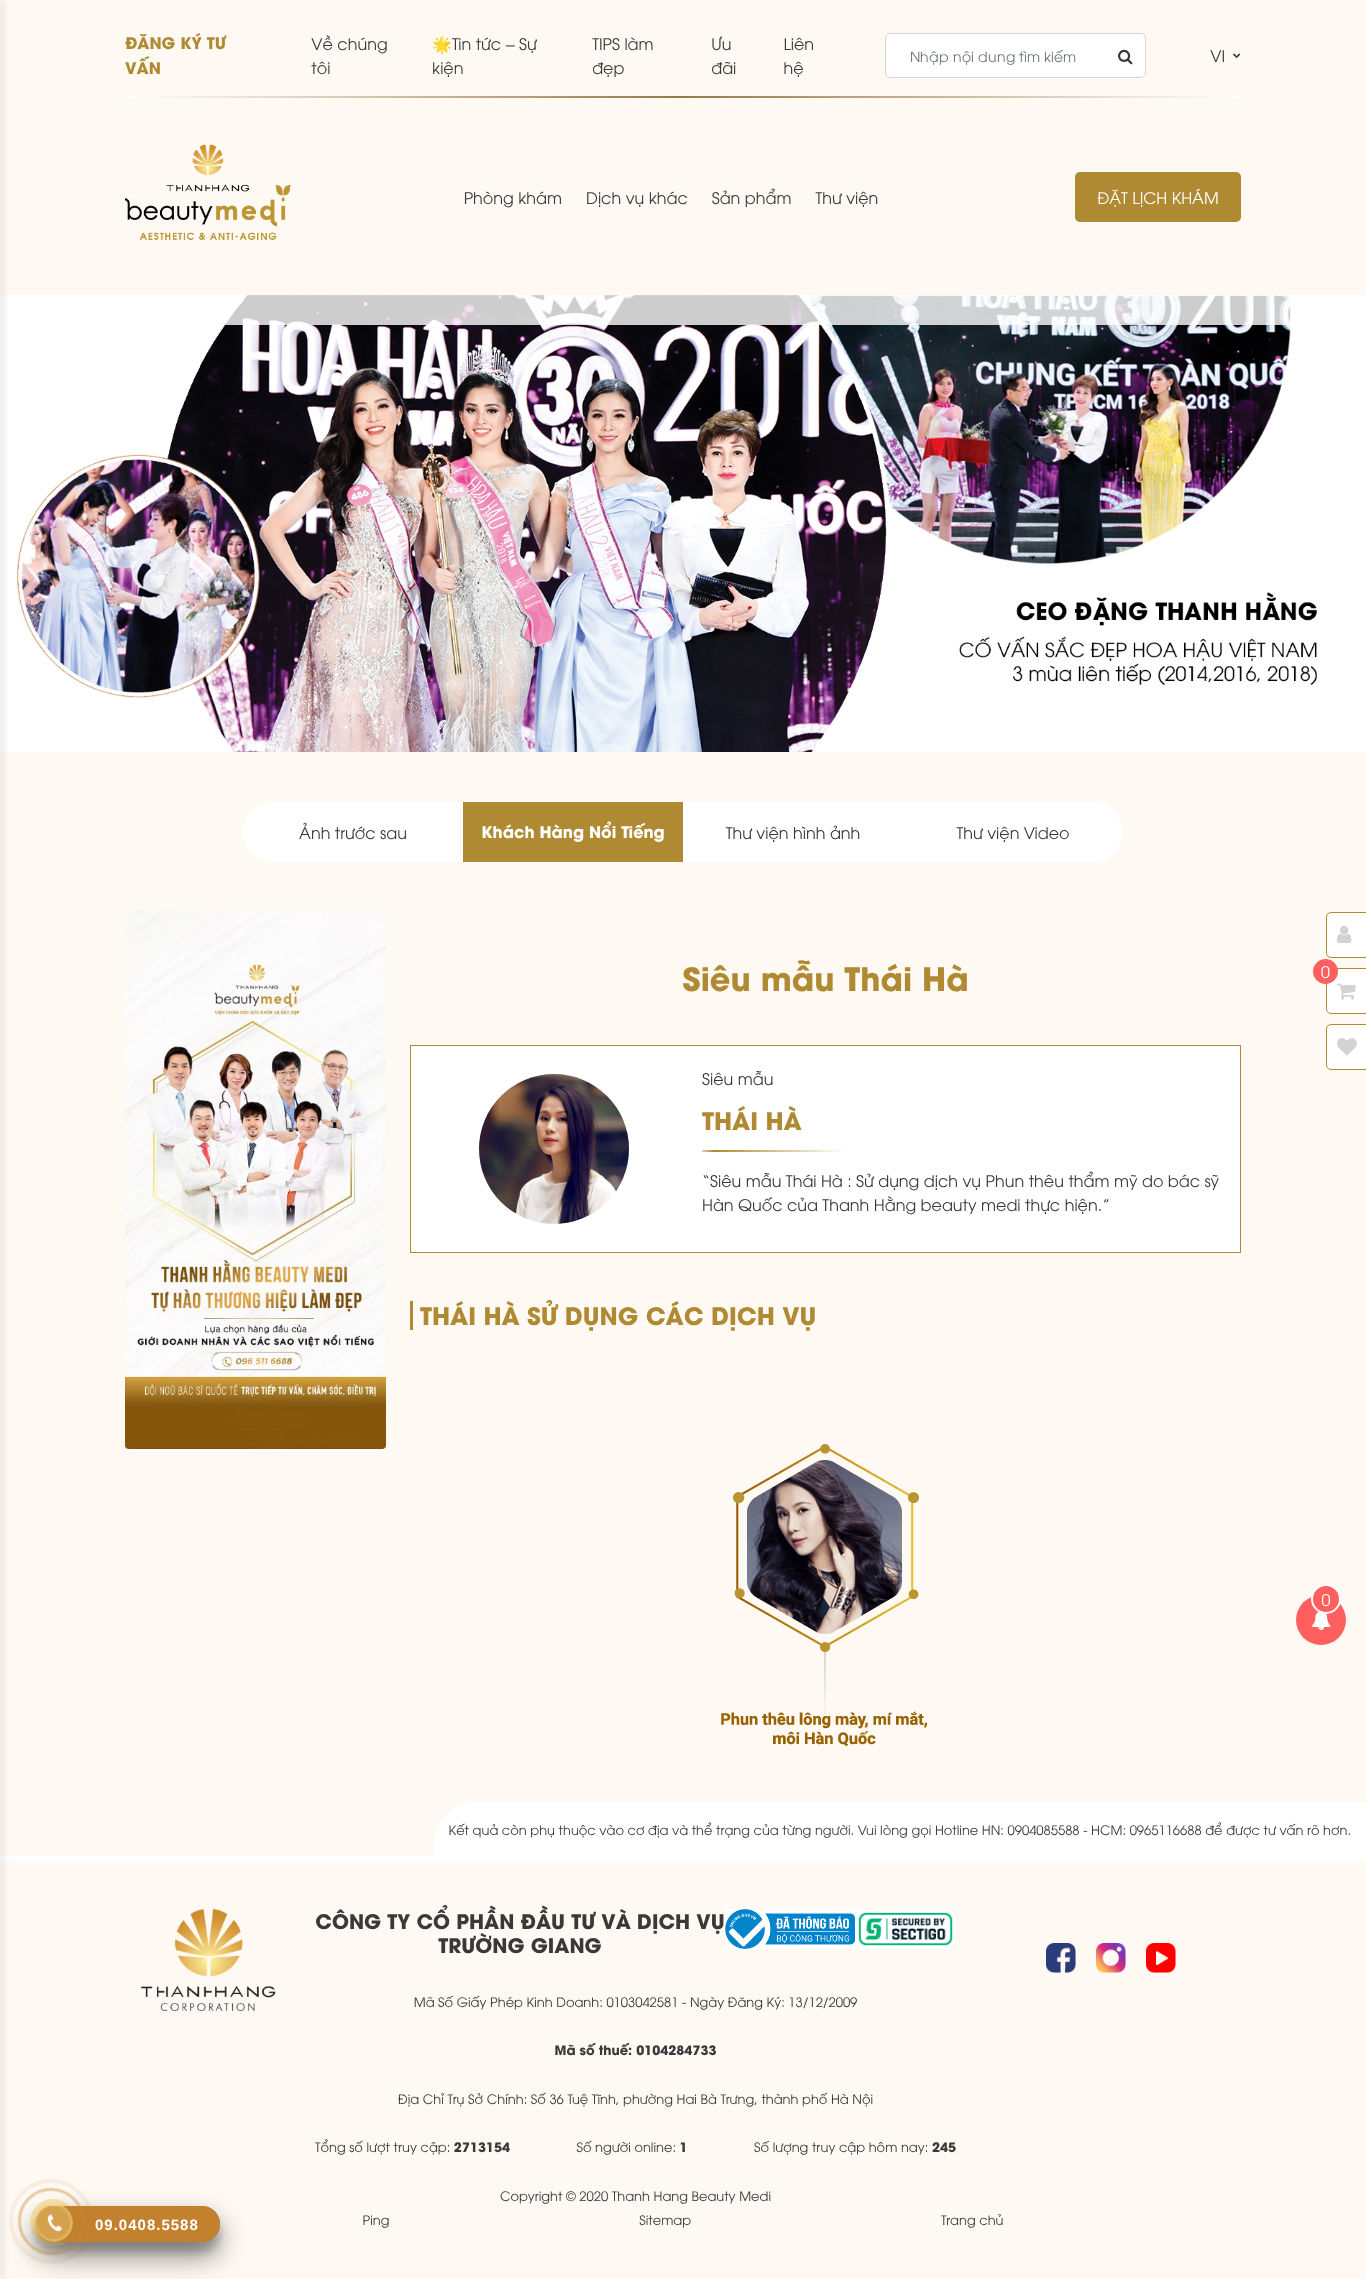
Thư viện (846, 197)
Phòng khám (513, 197)
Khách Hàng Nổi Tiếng (572, 831)
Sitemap (665, 2219)
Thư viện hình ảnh (793, 832)
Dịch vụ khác (637, 197)
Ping (376, 2219)
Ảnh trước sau (353, 832)
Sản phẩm (752, 197)
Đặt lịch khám (1157, 197)
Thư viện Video (1012, 832)
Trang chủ (972, 2219)
